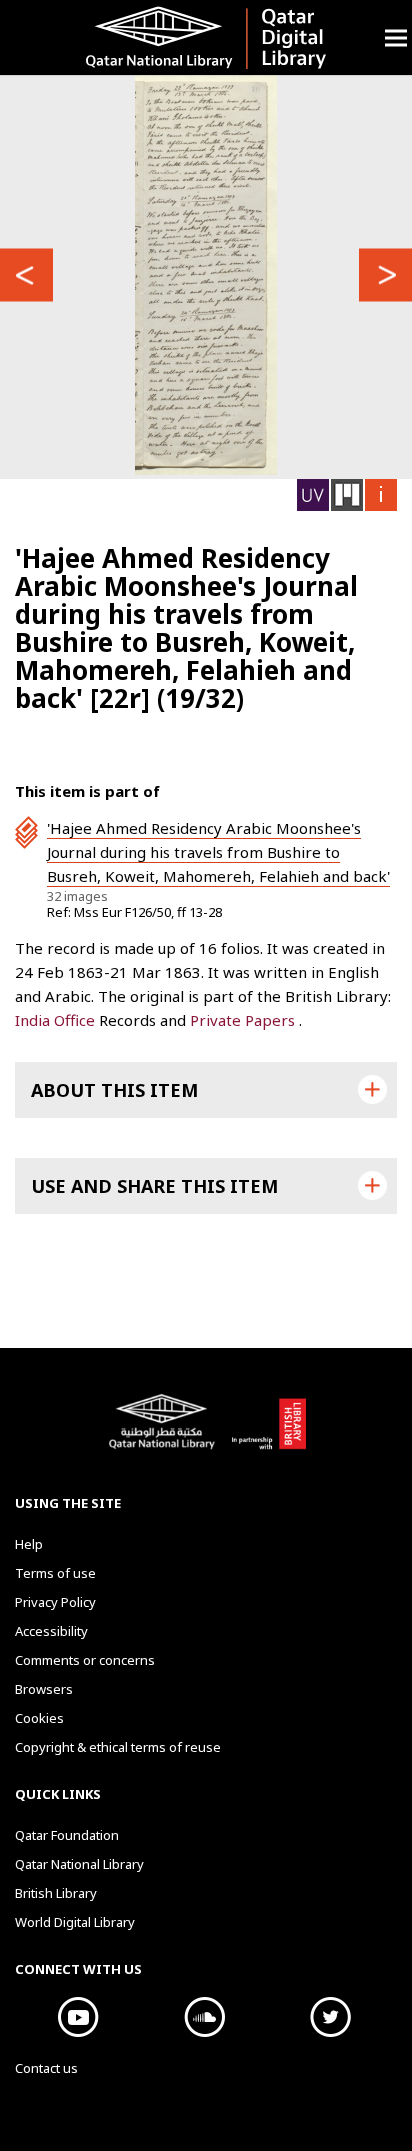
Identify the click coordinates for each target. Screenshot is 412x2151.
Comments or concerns (85, 1660)
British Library (268, 1432)
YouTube (78, 2017)
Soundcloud (204, 2017)
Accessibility (51, 1631)
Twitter (330, 2017)
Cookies (39, 1718)
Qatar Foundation (67, 1835)
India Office (57, 1020)
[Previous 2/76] (26, 275)
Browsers (44, 1689)
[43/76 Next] (385, 275)
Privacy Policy (55, 1602)
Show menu (396, 37)
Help (29, 1544)
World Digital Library (75, 1922)
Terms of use (55, 1573)
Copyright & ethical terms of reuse (118, 1747)
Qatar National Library (165, 1432)
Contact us (46, 2068)
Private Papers (244, 1020)
